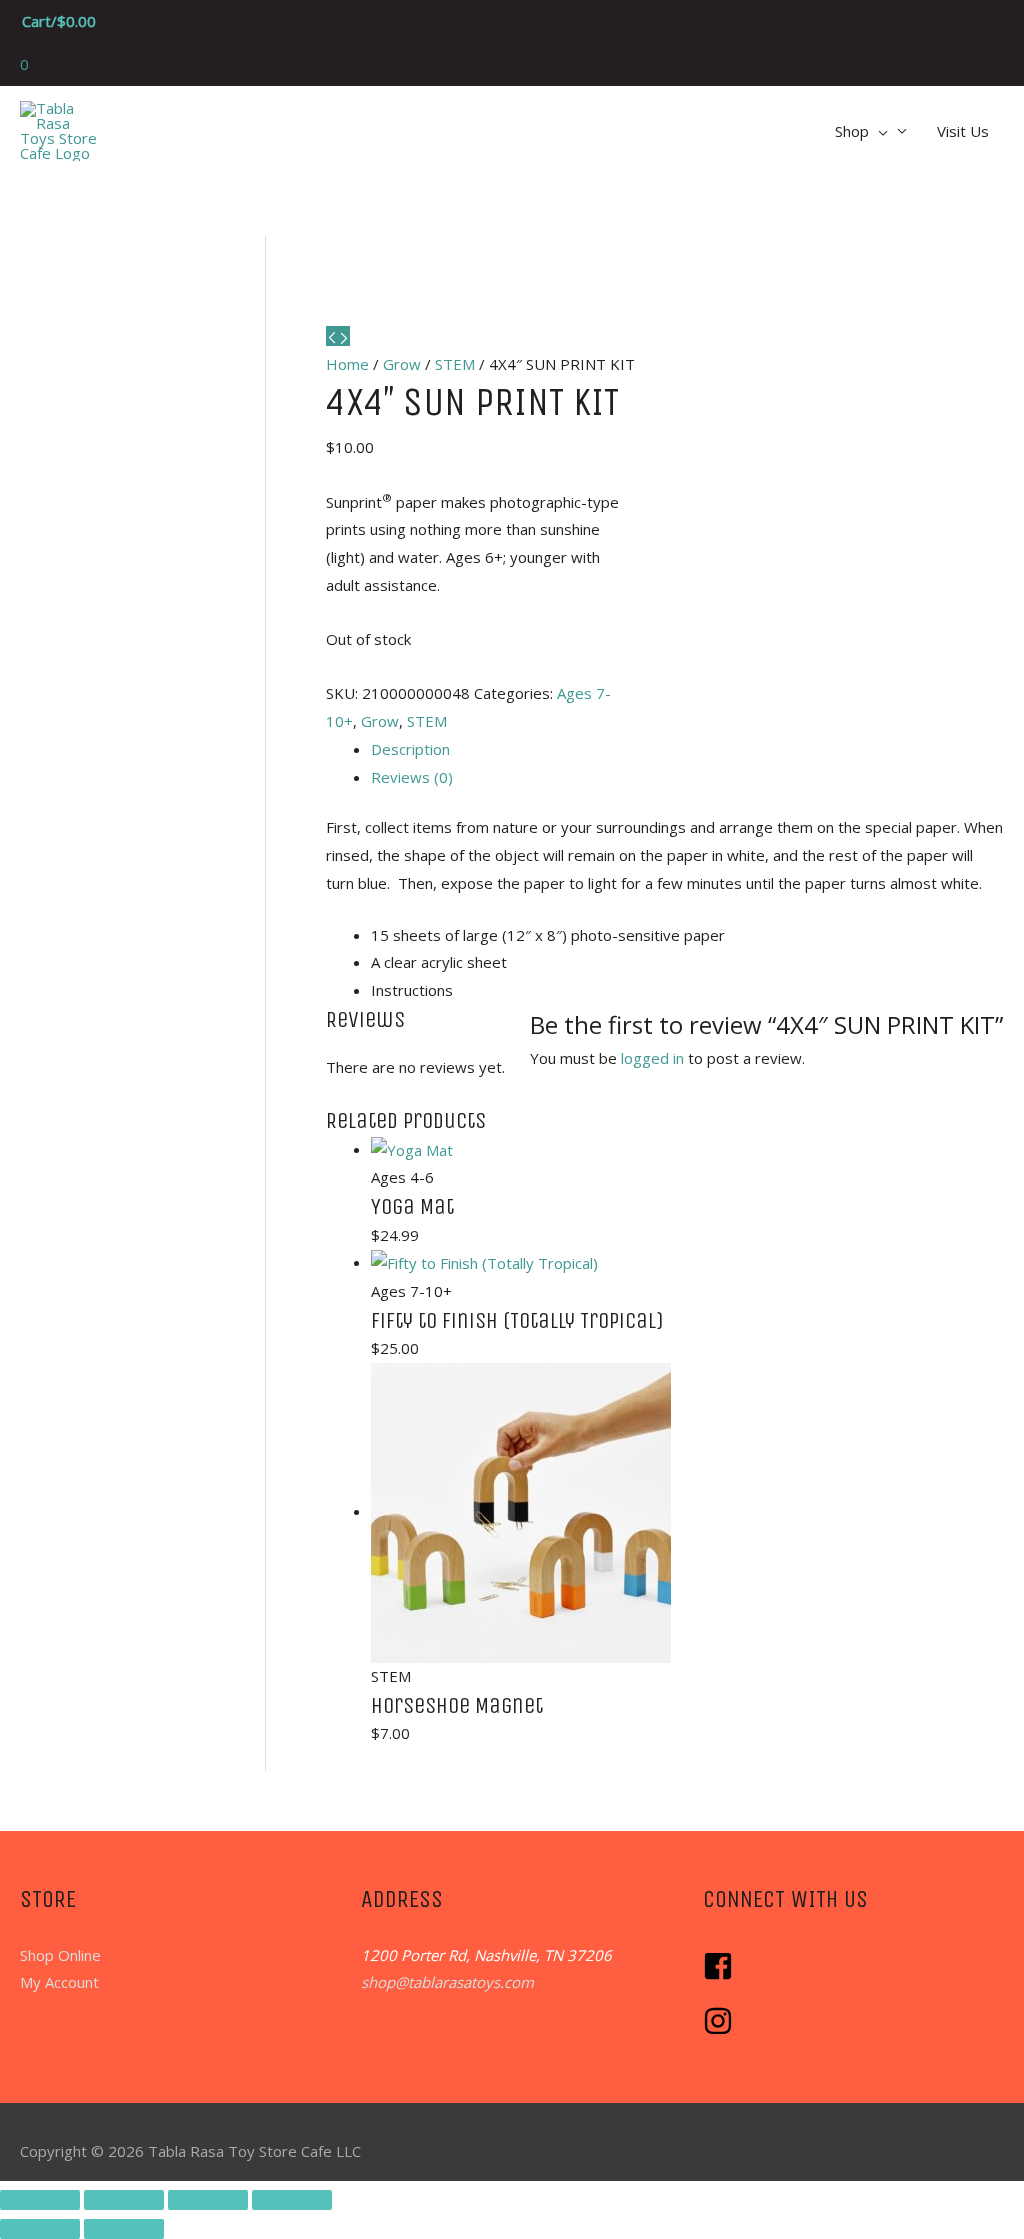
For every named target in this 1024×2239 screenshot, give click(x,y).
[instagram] (720, 2030)
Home (347, 364)
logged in (652, 1058)
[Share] (208, 2200)
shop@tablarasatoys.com (447, 1982)
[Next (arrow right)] (124, 2229)
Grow (402, 364)
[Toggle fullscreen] (124, 2200)
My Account (59, 1982)
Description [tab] (410, 749)
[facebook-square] (723, 1975)
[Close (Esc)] (292, 2200)
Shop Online (60, 1955)
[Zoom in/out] (40, 2200)
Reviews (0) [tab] (412, 777)
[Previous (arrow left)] (40, 2229)
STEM (455, 364)
